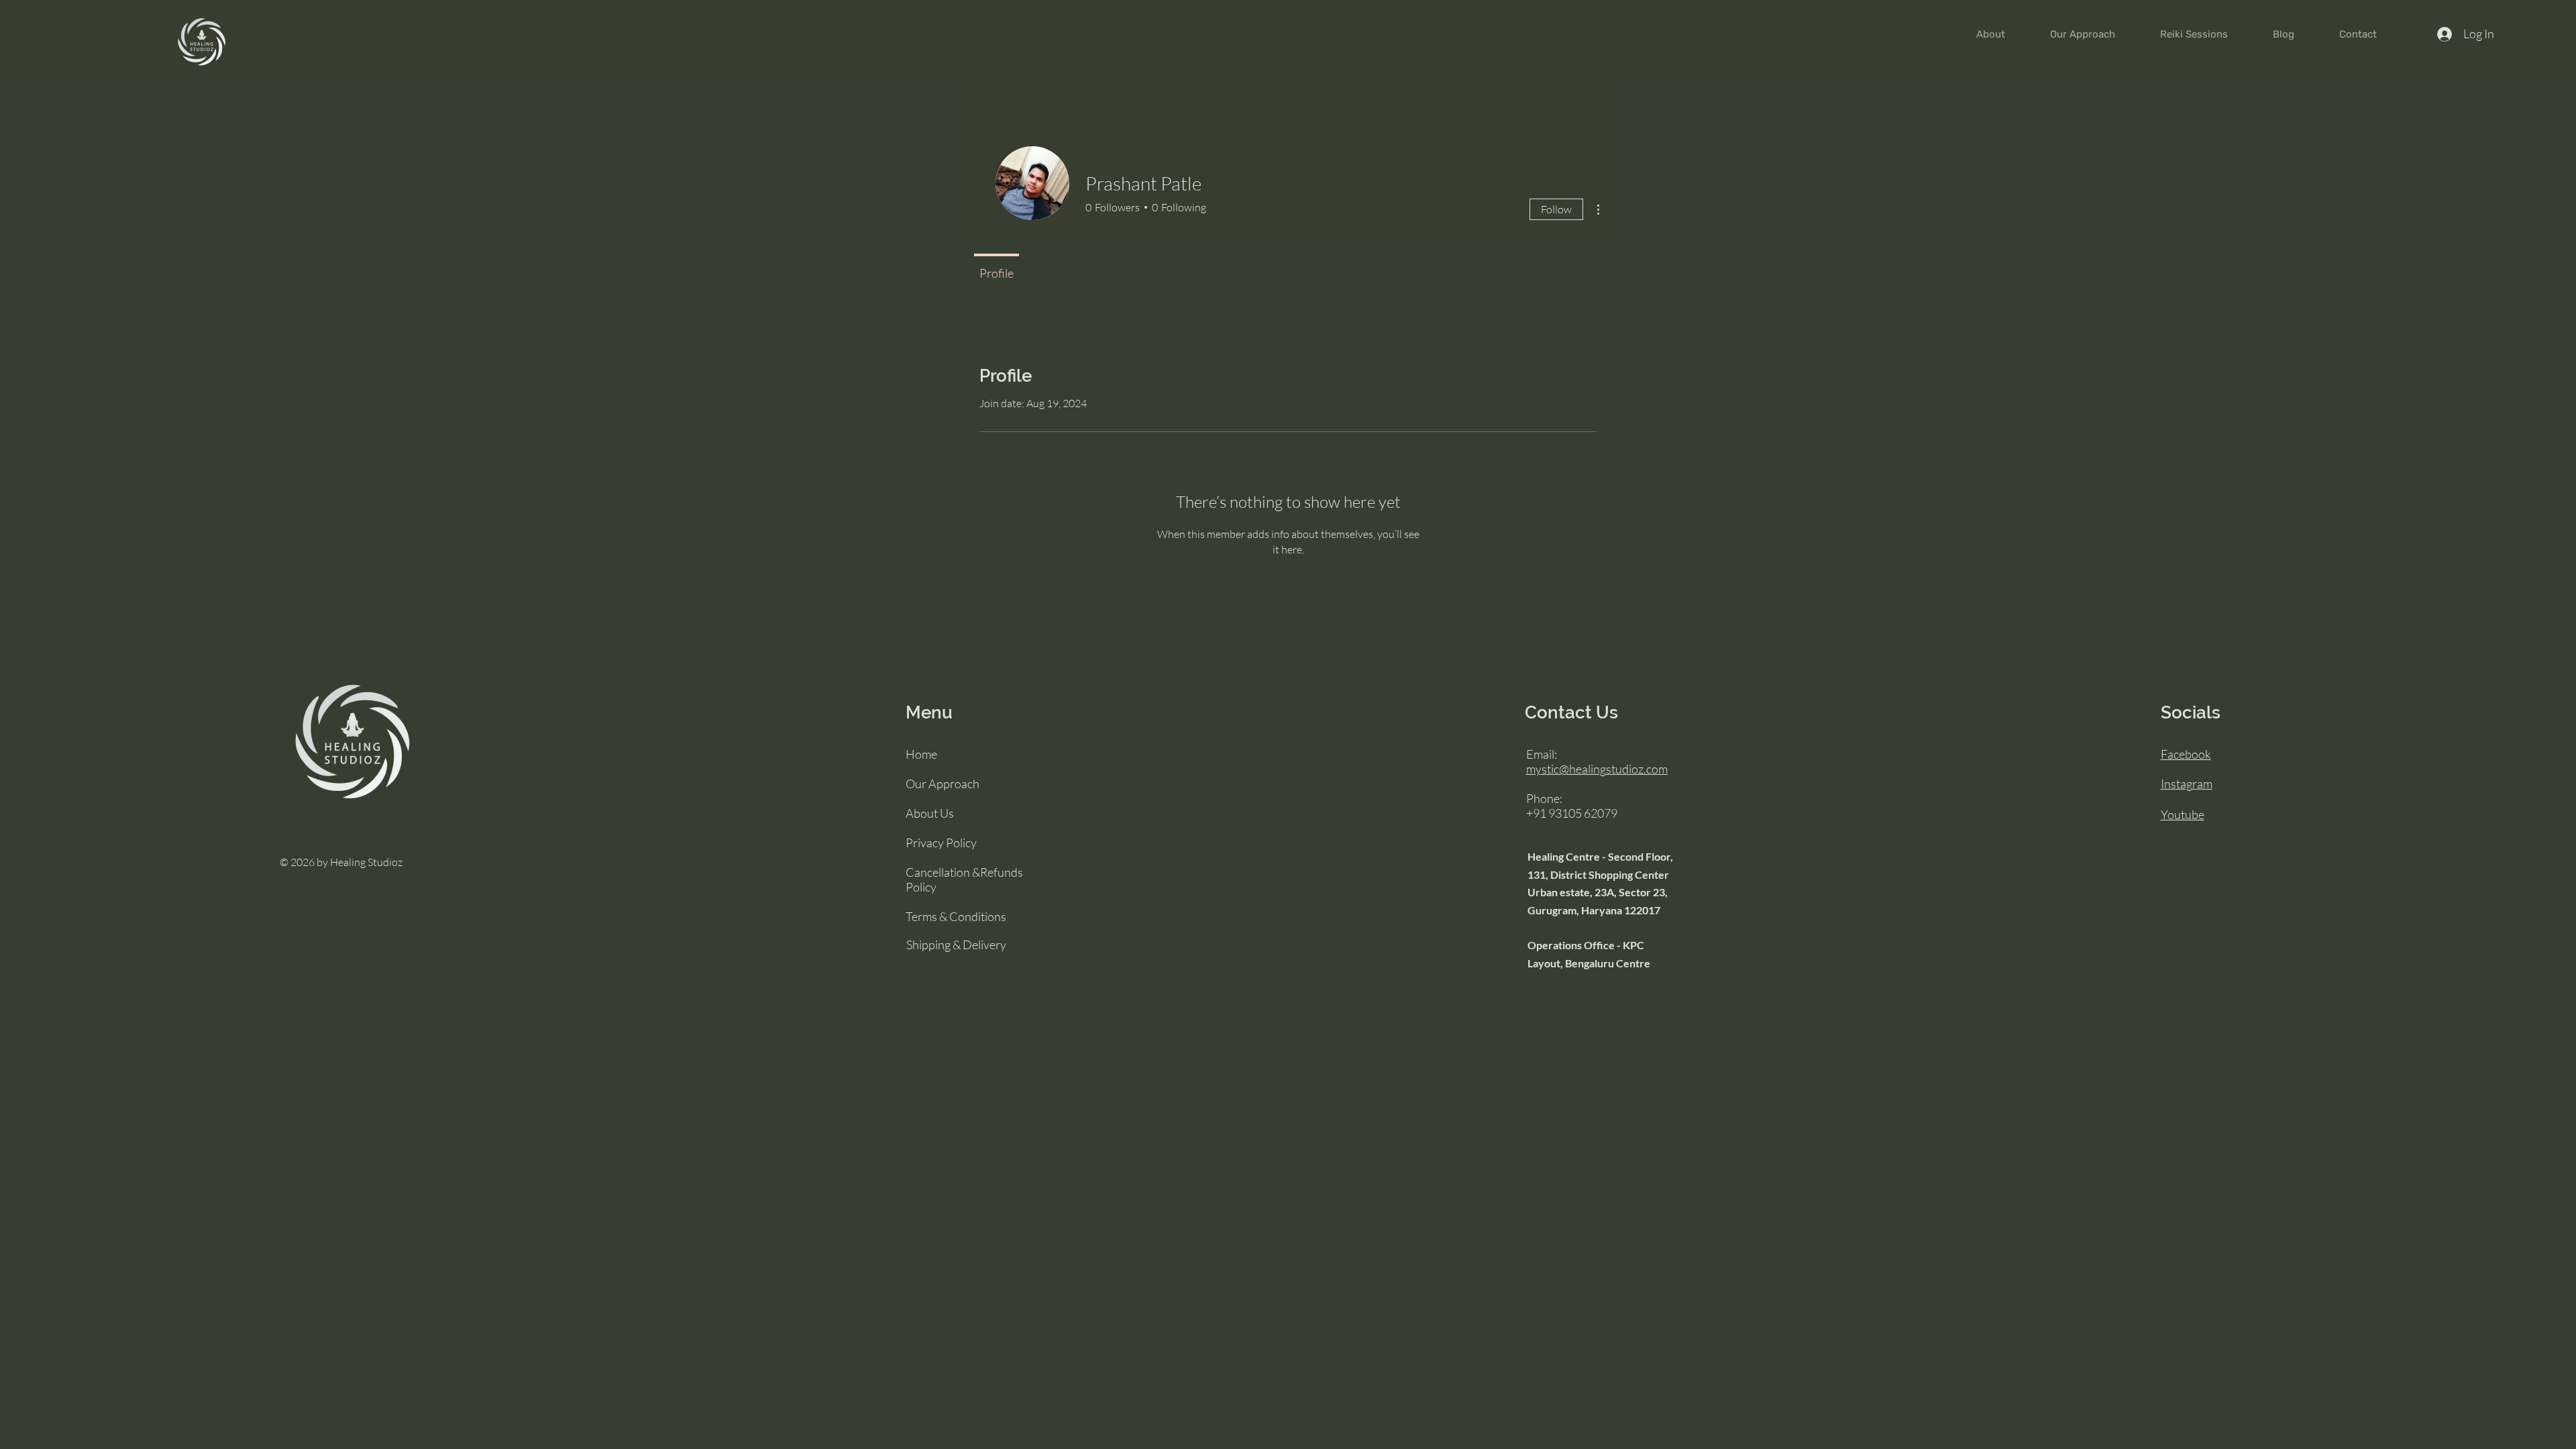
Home (921, 754)
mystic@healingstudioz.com (1597, 769)
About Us (930, 813)
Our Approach (943, 784)
